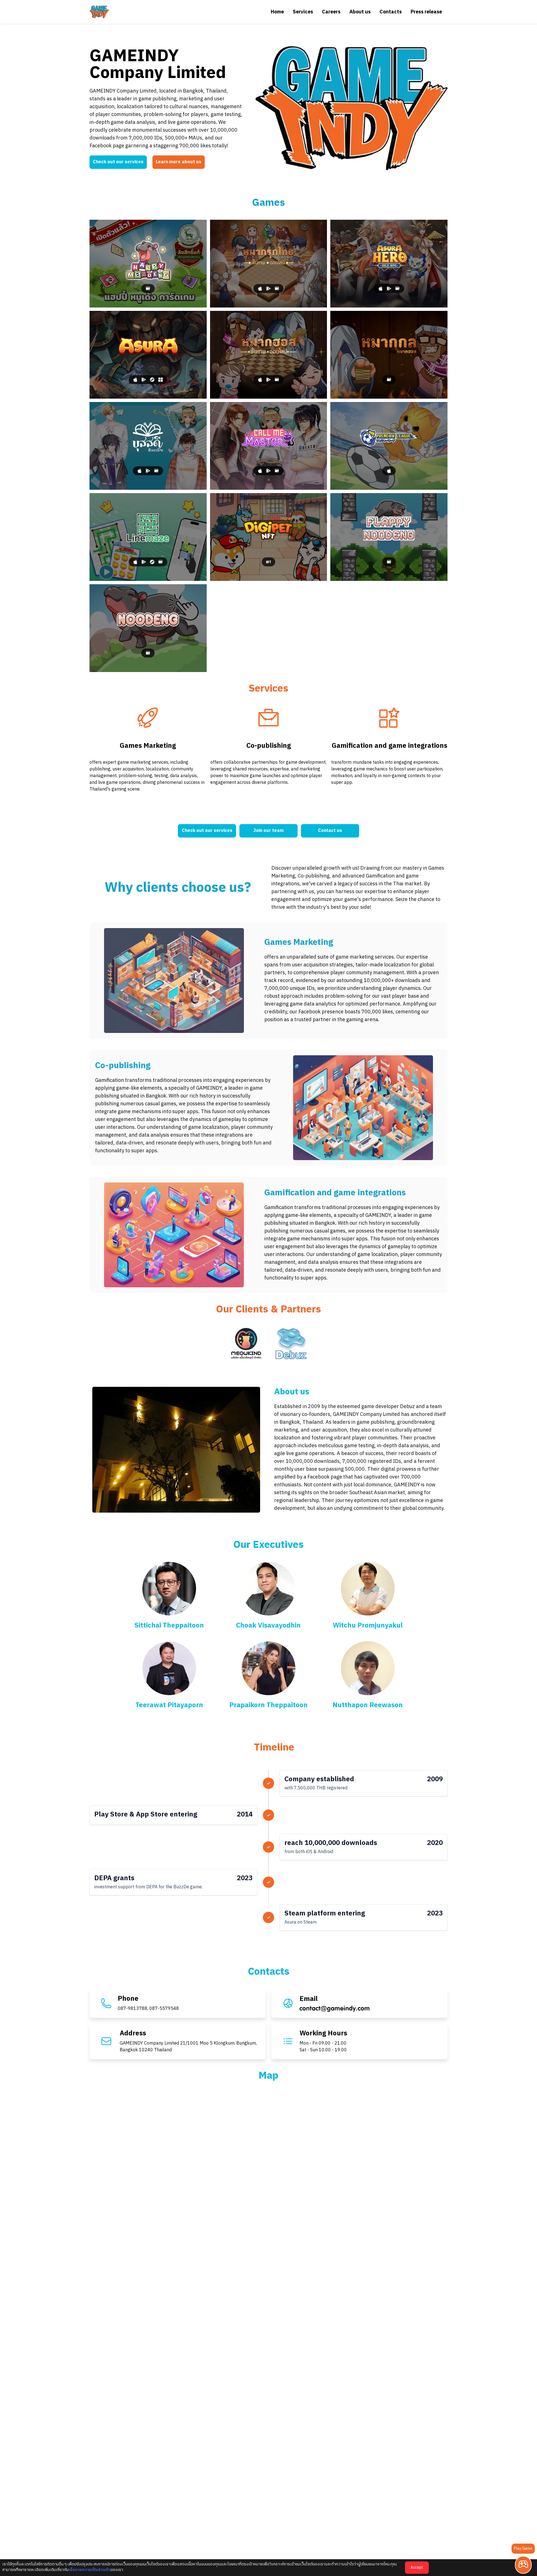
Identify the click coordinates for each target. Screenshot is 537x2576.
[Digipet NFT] (269, 537)
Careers (331, 12)
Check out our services (118, 162)
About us (360, 12)
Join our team (268, 831)
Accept (417, 2567)
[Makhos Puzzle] (389, 355)
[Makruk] (269, 264)
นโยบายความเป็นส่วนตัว (89, 2570)
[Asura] (148, 355)
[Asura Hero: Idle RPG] (389, 264)
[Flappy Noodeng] (389, 537)
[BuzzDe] (148, 446)
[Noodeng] (148, 628)
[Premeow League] (389, 446)
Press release (426, 12)
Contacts (391, 12)
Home (277, 12)
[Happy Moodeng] (148, 264)
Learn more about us (179, 162)
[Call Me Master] (269, 446)
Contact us (330, 831)
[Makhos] (269, 355)
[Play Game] (523, 2565)
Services (303, 12)
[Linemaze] (148, 537)
